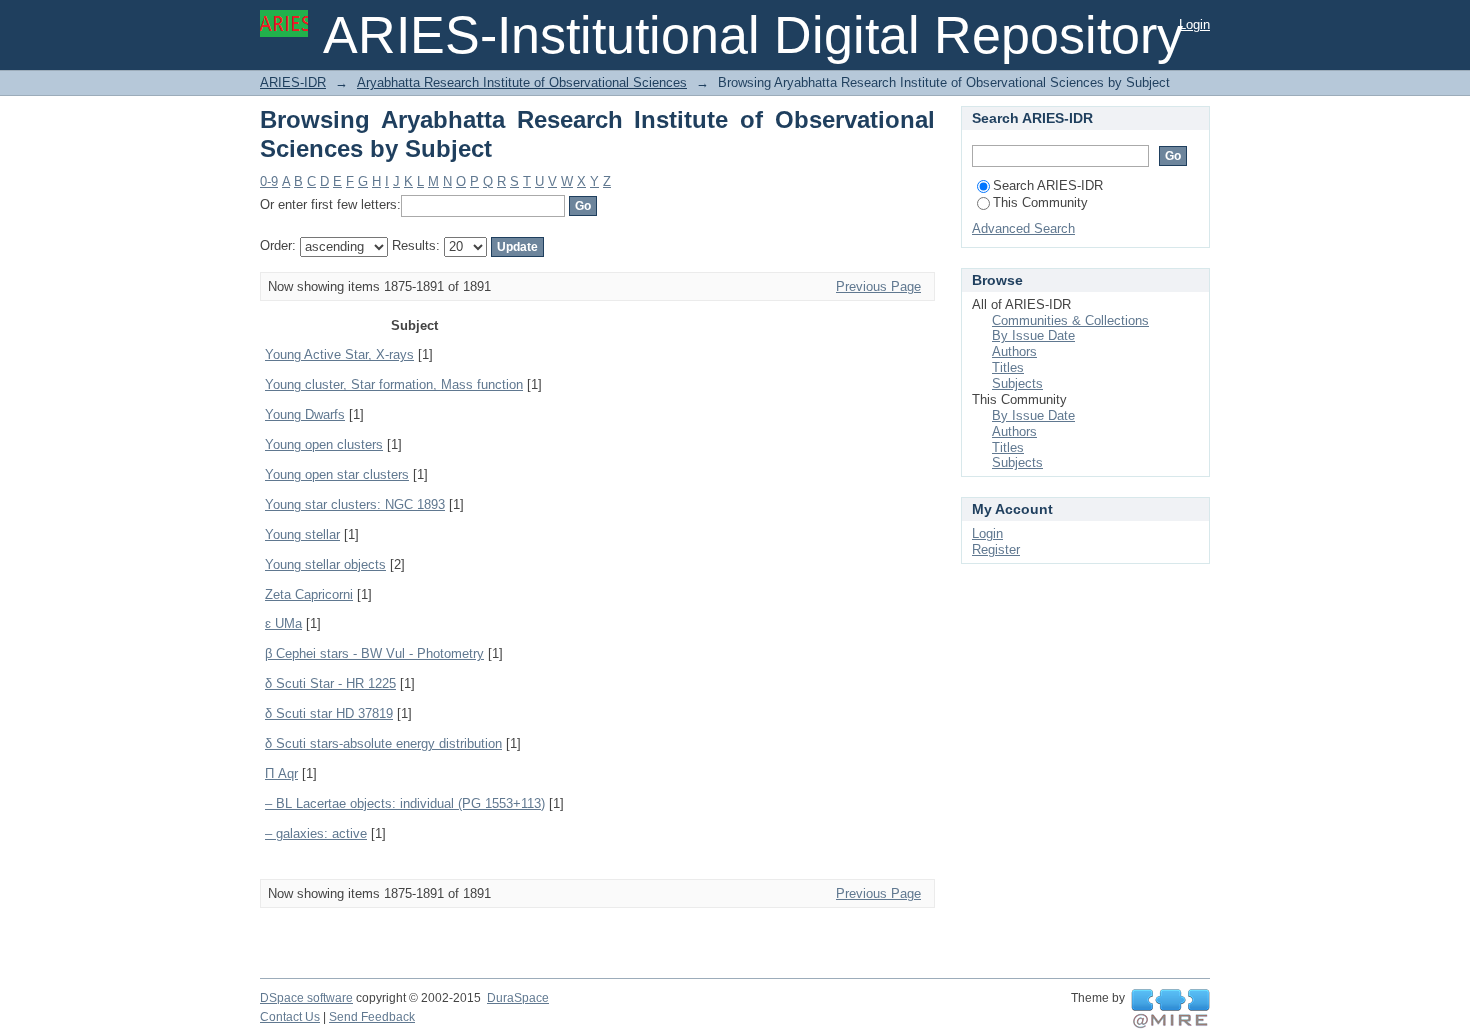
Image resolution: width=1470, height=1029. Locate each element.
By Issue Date (1033, 335)
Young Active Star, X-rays (339, 354)
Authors (1014, 351)
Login (1194, 24)
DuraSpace (518, 998)
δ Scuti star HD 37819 (329, 713)
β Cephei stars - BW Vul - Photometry (374, 653)
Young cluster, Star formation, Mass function (394, 384)
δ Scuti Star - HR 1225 (330, 683)
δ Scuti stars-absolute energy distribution (383, 743)
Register (996, 549)
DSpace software (306, 998)
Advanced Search (1023, 228)
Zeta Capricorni (309, 594)
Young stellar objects (325, 564)
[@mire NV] (1170, 1009)
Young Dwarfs (305, 414)
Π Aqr (281, 773)
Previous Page (878, 286)
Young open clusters (324, 444)
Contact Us (290, 1017)
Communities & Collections (1070, 320)
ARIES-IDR (293, 82)
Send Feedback (372, 1017)
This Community (1040, 202)
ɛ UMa (283, 623)
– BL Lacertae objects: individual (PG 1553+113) (405, 803)
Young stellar (302, 534)
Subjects (1017, 383)
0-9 (269, 181)
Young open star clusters (337, 474)
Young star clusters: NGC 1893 (355, 504)
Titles (1008, 367)
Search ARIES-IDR (1048, 185)
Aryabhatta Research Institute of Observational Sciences (522, 82)
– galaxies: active (316, 833)
